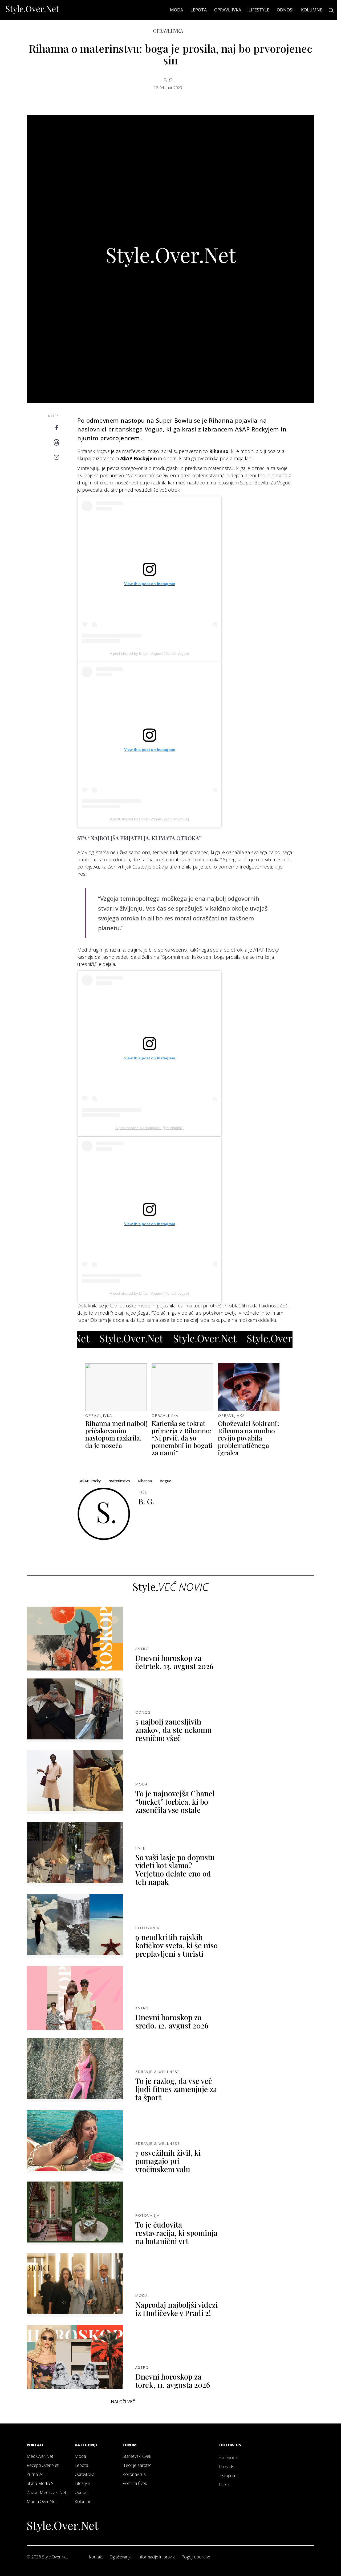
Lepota (199, 10)
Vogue (166, 1481)
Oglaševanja (120, 2557)
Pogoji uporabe (196, 2557)
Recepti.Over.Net (43, 2465)
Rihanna (145, 1481)
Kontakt (96, 2557)
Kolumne (312, 10)
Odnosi (285, 10)
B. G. (168, 80)
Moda (176, 10)
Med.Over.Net (40, 2456)
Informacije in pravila (157, 2557)
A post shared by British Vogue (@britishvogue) (149, 653)
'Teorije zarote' (137, 2465)
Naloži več (123, 2402)
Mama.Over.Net (42, 2501)
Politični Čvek (135, 2483)
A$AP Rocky (90, 1481)
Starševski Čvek (137, 2456)
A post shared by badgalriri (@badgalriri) (149, 1128)
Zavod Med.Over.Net (46, 2492)
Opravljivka (228, 10)
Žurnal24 (35, 2474)
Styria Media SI (41, 2483)
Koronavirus (134, 2474)
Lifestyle (259, 10)
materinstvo (119, 1481)
